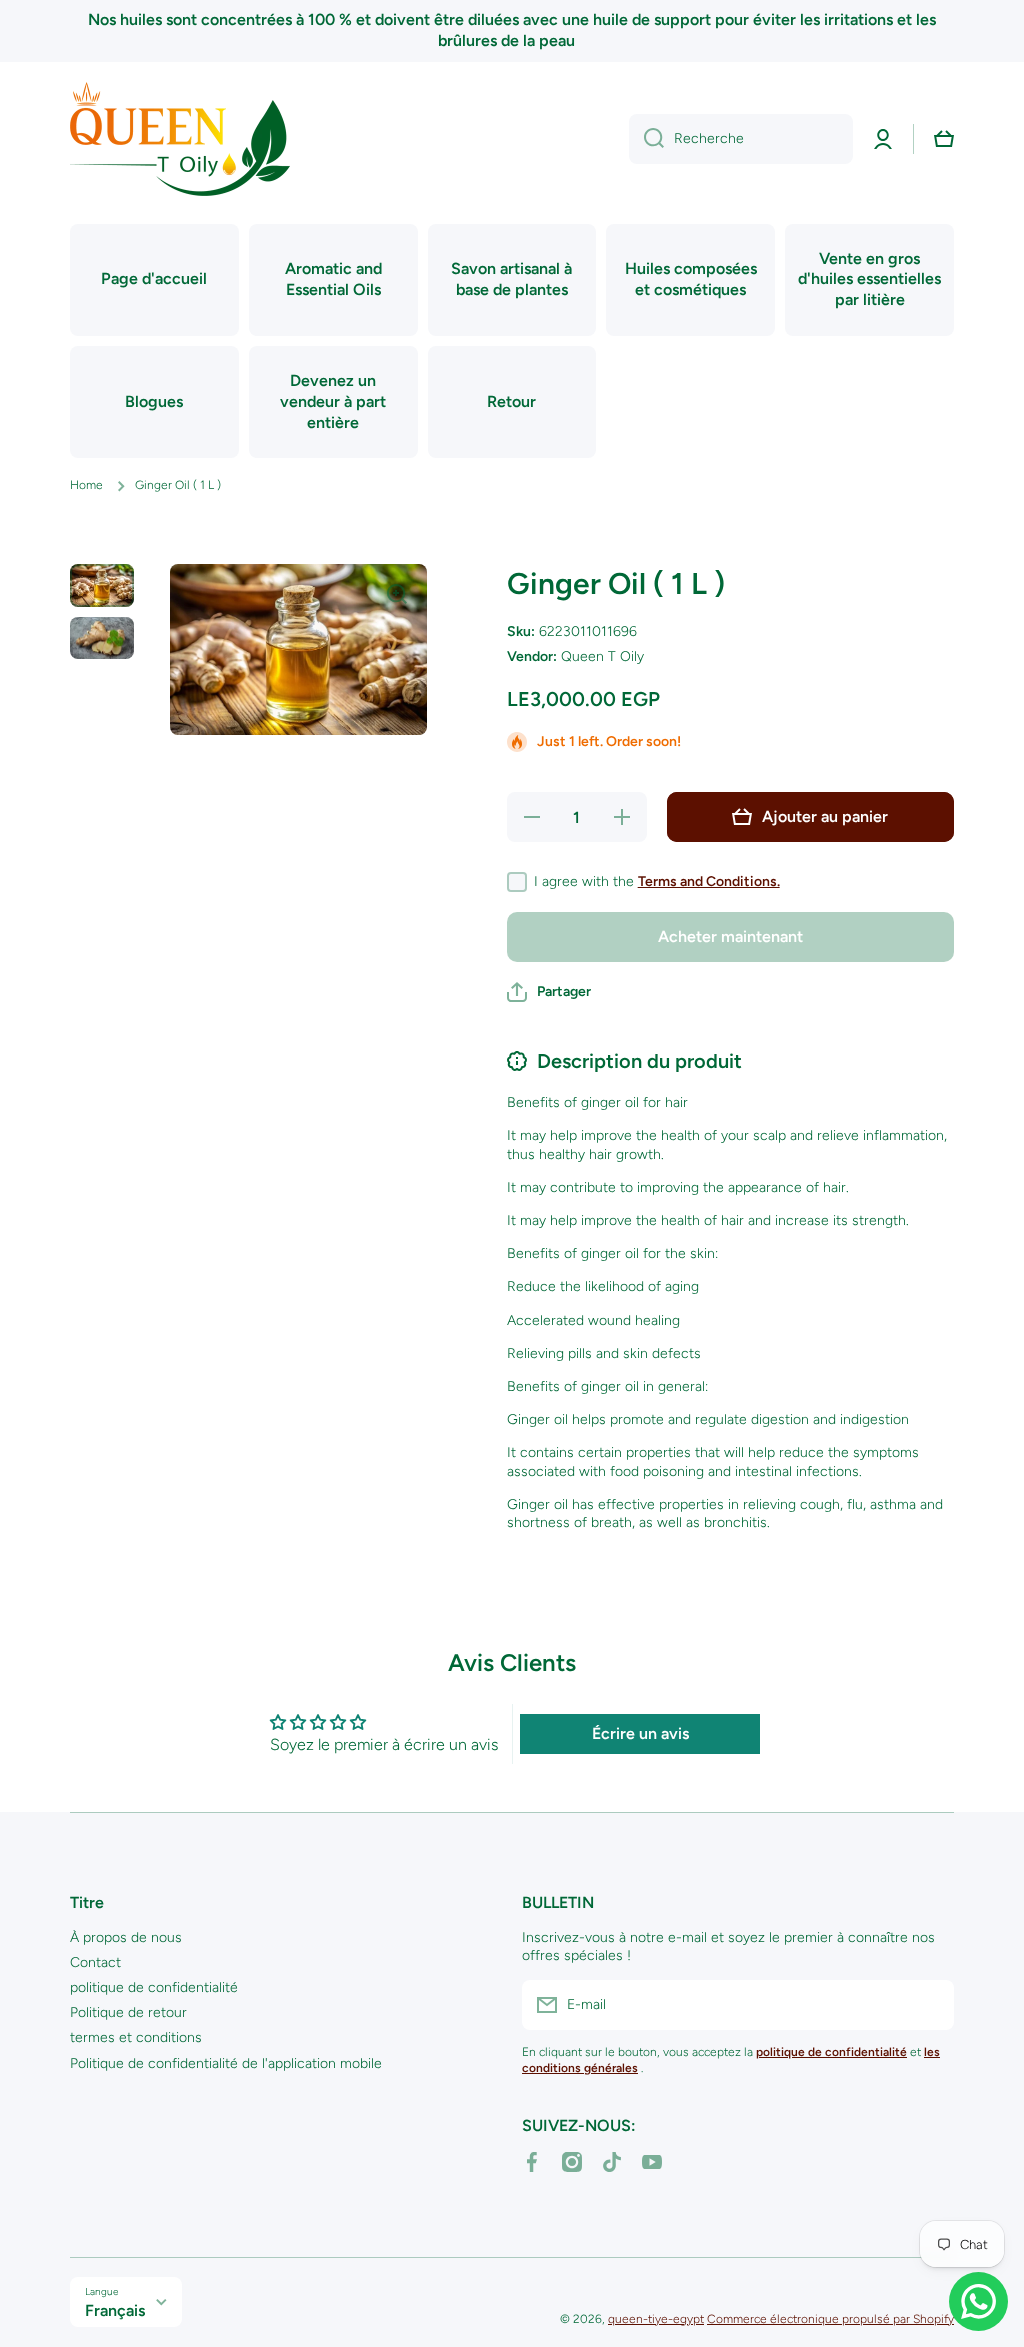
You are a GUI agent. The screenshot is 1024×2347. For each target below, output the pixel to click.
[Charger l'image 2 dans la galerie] (102, 638)
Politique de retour (128, 2012)
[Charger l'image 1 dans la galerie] (102, 585)
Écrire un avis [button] (640, 1733)
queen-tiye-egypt (656, 2319)
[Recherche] (646, 139)
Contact (95, 1962)
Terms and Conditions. (709, 881)
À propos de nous (126, 1937)
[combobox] (741, 139)
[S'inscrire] (929, 2005)
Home (86, 485)
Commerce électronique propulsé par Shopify (830, 2319)
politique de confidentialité (154, 1987)
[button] (944, 139)
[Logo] (180, 139)
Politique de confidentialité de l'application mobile (226, 2063)
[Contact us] (978, 2301)
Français (115, 2310)
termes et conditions (136, 2037)
